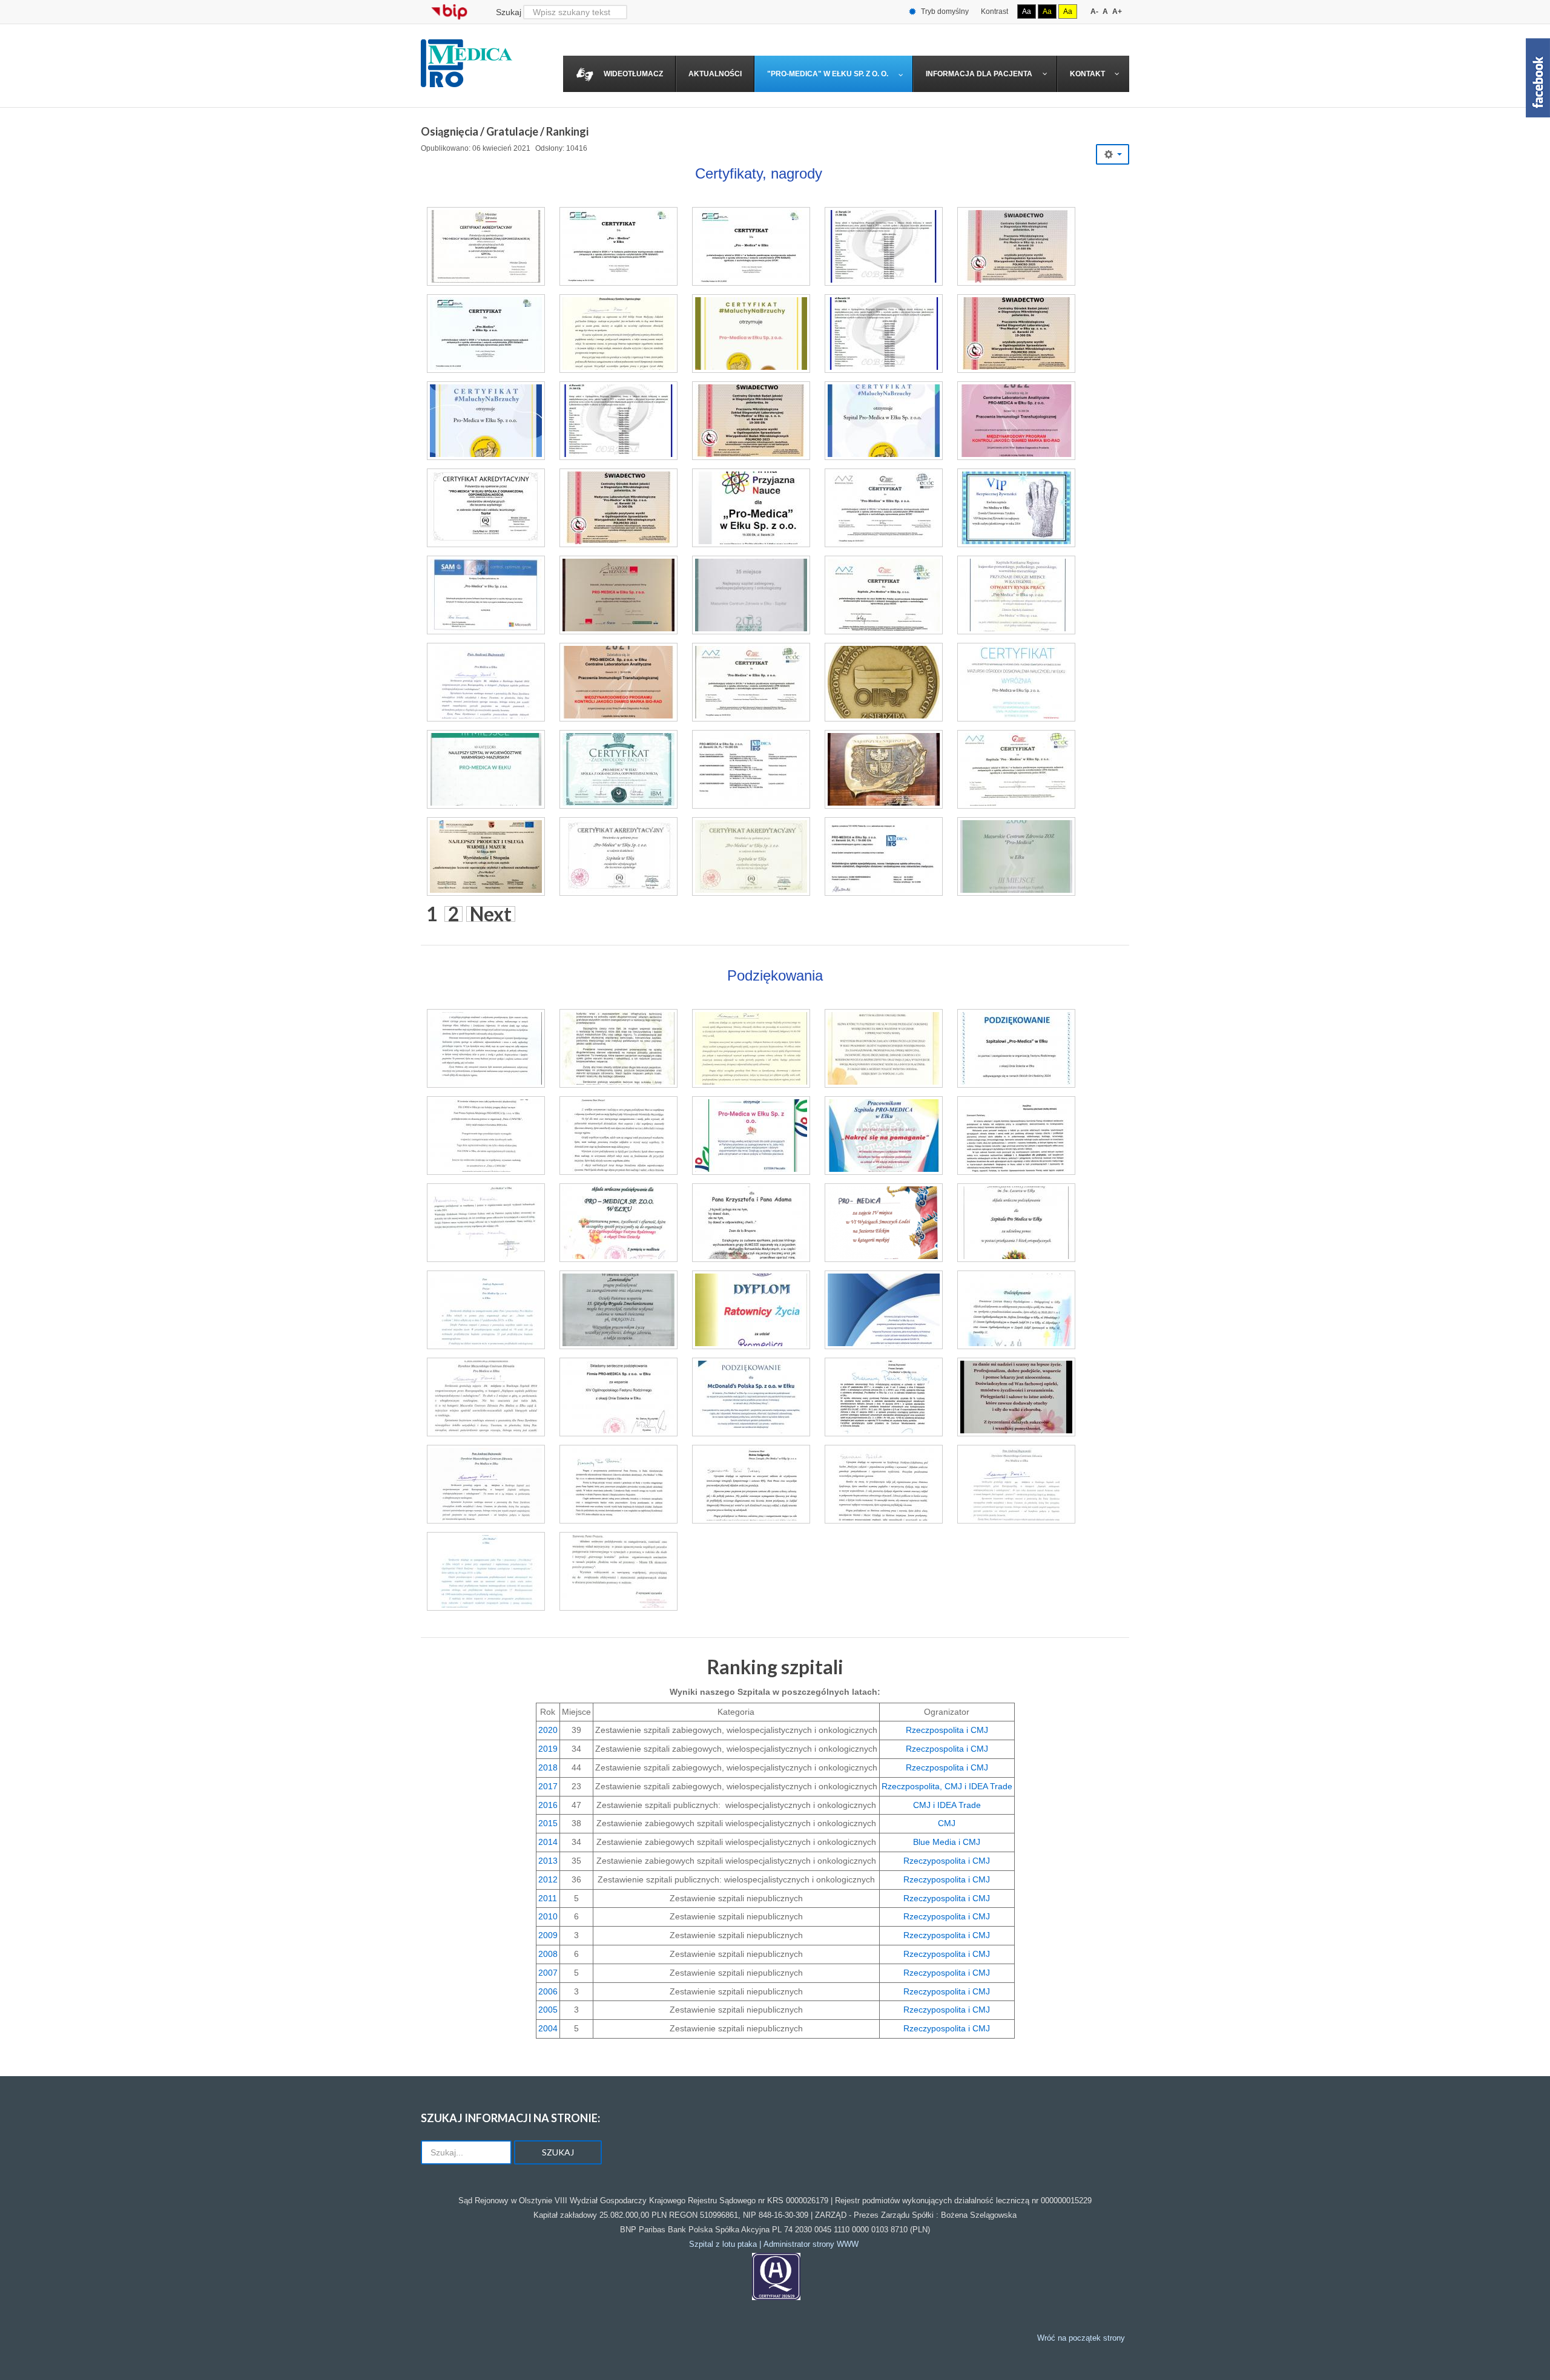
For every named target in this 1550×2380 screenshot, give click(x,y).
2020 (548, 1730)
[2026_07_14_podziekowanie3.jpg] (486, 1048)
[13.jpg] (751, 769)
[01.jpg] (884, 682)
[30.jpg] (618, 856)
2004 (548, 2028)
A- (1094, 12)
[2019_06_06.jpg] (618, 1397)
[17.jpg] (1016, 508)
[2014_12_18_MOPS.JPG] (618, 1571)
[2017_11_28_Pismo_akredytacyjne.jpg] (884, 1397)
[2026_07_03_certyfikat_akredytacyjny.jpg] (486, 246)
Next (491, 914)
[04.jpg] (1016, 856)
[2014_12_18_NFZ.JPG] (486, 1397)
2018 (548, 1767)
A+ (1117, 12)
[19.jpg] (884, 595)
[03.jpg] (884, 769)
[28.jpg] (751, 856)
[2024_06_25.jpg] (751, 421)
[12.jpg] (884, 856)
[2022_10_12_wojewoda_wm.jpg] (884, 1484)
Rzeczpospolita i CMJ (947, 1730)
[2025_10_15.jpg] (618, 334)
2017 (548, 1786)
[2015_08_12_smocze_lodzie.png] (884, 1223)
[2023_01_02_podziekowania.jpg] (1016, 1136)
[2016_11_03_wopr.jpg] (751, 1310)
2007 (548, 1973)
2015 (548, 1823)
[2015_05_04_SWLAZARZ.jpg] (1016, 1223)
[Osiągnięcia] (776, 2276)
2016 (548, 1805)
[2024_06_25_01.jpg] (618, 421)
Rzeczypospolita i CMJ (947, 1861)
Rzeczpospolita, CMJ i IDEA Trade (947, 1786)
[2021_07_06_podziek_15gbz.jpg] (618, 1310)
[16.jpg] (751, 682)
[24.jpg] (486, 595)
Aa (1027, 12)
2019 (548, 1749)
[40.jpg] (618, 682)
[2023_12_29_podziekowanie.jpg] (618, 1136)
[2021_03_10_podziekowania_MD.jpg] (751, 1397)
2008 (548, 1954)
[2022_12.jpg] (618, 508)
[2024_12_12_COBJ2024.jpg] (884, 334)
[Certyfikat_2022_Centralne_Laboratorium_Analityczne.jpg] (1016, 421)
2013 (548, 1861)
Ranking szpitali (775, 1667)
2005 (548, 2010)
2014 (548, 1842)
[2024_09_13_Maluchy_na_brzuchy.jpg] (486, 421)
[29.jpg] (618, 769)
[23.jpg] (1016, 682)
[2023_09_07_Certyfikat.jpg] (884, 421)
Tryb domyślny (944, 12)
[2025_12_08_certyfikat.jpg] (1016, 246)
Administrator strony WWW (811, 2244)
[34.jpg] (486, 769)
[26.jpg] (884, 508)
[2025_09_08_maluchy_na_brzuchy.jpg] (751, 334)
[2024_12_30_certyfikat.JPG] (618, 246)
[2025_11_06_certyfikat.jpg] (486, 334)
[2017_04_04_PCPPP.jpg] (1016, 1310)
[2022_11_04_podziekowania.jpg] (751, 1223)
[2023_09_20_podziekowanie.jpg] (884, 1136)
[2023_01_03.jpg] (486, 508)
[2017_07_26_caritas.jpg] (618, 1223)
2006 (548, 1991)
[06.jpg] (751, 595)
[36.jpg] (1016, 595)
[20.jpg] (486, 682)
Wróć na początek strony (1081, 2338)
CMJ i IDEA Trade (947, 1805)
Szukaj (509, 12)
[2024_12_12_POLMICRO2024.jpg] (1016, 334)
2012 (548, 1879)
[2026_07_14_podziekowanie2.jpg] (618, 1048)
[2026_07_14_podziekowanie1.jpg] (751, 1048)
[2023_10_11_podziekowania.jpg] (751, 1136)
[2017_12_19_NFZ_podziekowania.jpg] (486, 1484)
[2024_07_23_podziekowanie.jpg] (1016, 1048)
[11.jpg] (1016, 769)
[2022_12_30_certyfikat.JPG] (751, 246)
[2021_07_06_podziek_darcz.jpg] (884, 1310)
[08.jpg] (618, 595)
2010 (548, 1916)
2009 (548, 1935)
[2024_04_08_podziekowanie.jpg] (486, 1136)
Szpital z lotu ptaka (723, 2244)
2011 (548, 1898)
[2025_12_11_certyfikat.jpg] (884, 246)
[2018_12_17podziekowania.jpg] (1016, 1484)
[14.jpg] (486, 856)
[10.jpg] (751, 508)
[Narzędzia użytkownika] (1113, 154)
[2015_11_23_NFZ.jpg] (486, 1310)
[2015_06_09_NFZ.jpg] (486, 1571)
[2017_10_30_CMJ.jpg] (618, 1484)
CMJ (947, 1823)
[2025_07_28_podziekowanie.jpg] (884, 1048)
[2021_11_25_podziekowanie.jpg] (1016, 1397)
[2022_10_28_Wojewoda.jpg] (751, 1484)
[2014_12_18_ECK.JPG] (486, 1223)
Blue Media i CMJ (947, 1842)
